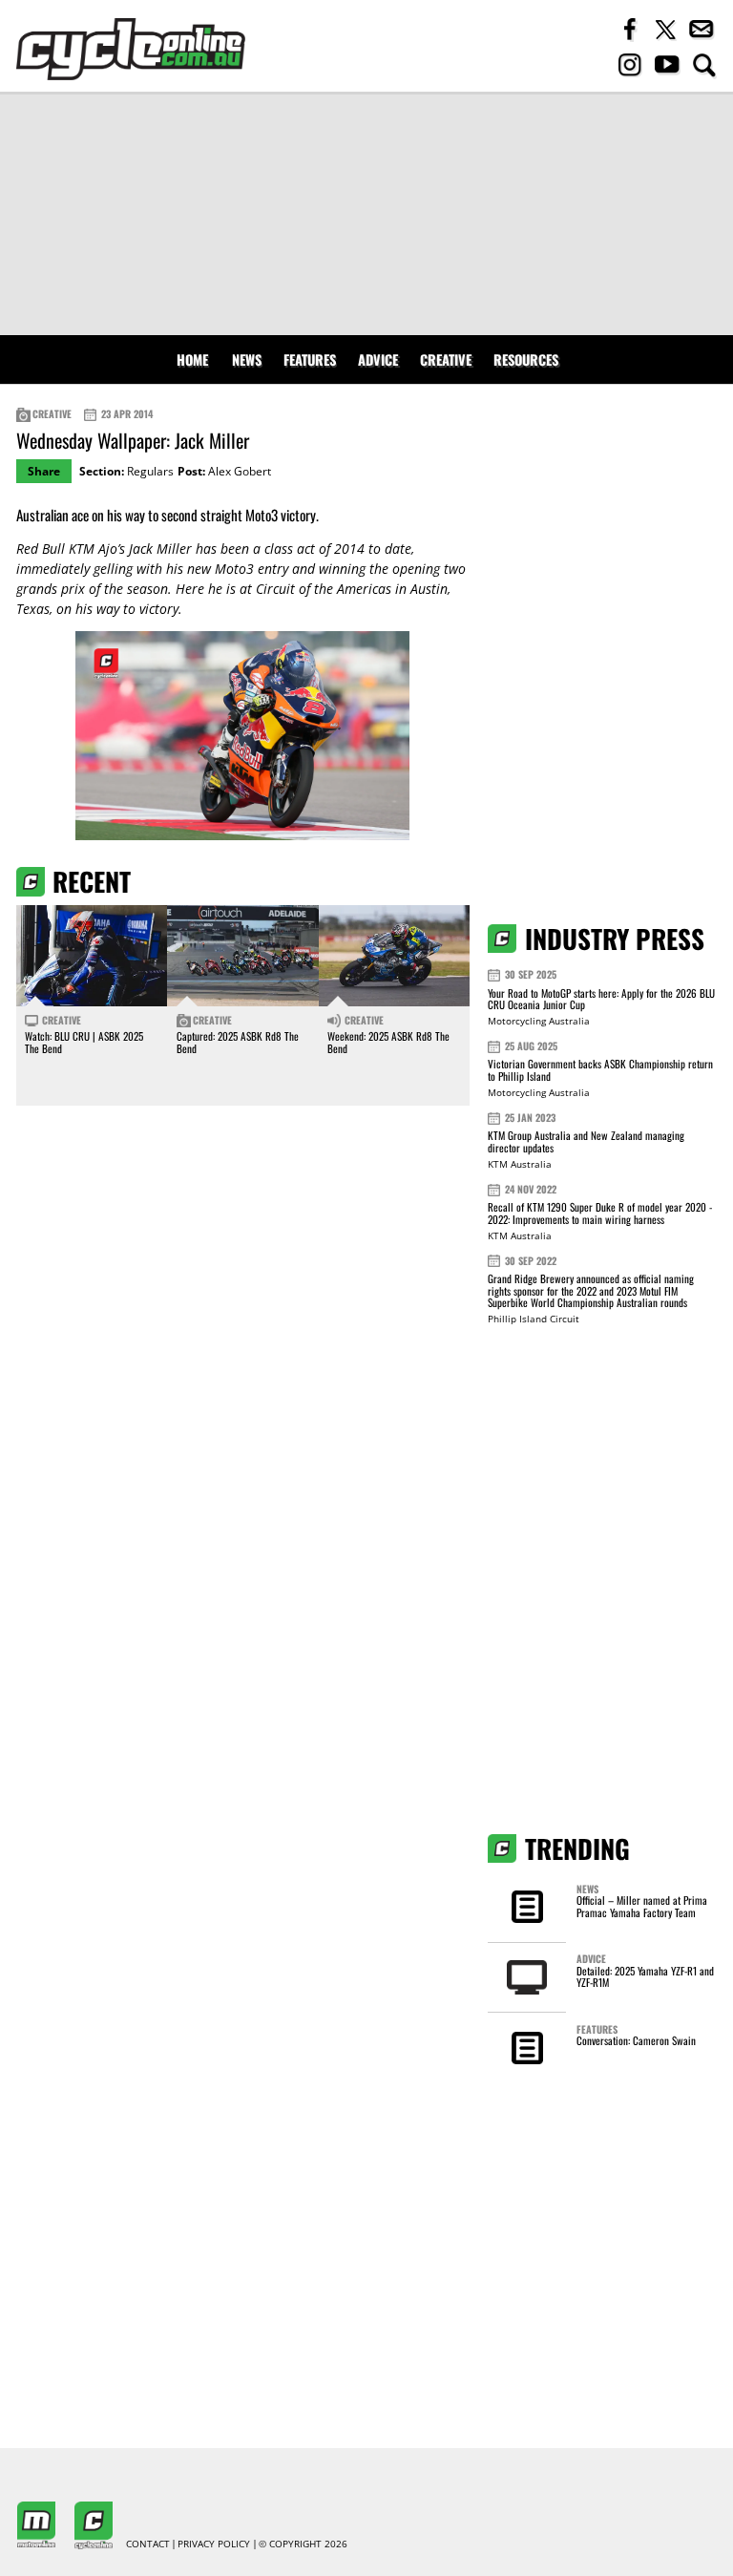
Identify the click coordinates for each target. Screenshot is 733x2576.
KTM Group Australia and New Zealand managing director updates (586, 1141)
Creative (446, 359)
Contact (148, 2544)
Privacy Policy (214, 2544)
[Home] (131, 49)
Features (310, 359)
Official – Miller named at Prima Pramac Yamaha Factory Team (642, 1906)
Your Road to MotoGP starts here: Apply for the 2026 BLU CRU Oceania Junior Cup (601, 999)
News (247, 359)
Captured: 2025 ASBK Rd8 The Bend (238, 1042)
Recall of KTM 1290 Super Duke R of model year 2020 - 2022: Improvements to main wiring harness (600, 1213)
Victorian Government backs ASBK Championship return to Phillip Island (600, 1070)
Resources (526, 359)
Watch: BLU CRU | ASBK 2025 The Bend (84, 1042)
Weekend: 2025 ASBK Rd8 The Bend (388, 1042)
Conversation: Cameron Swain (636, 2040)
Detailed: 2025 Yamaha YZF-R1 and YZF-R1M (645, 1976)
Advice (378, 359)
